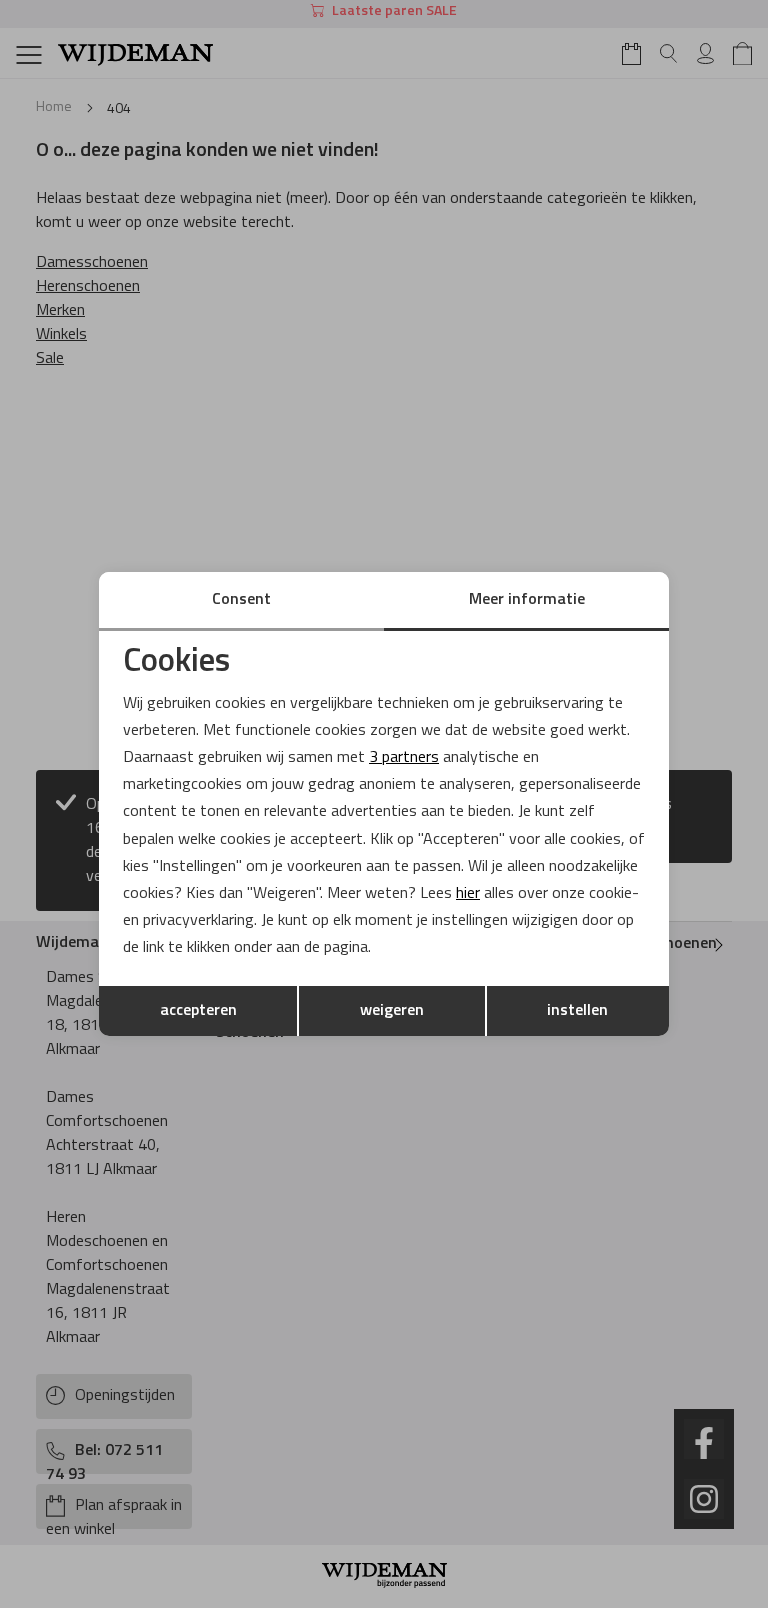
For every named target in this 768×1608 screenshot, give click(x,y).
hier (468, 894)
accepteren (198, 1011)
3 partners (404, 758)
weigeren (392, 1011)
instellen (577, 1011)
